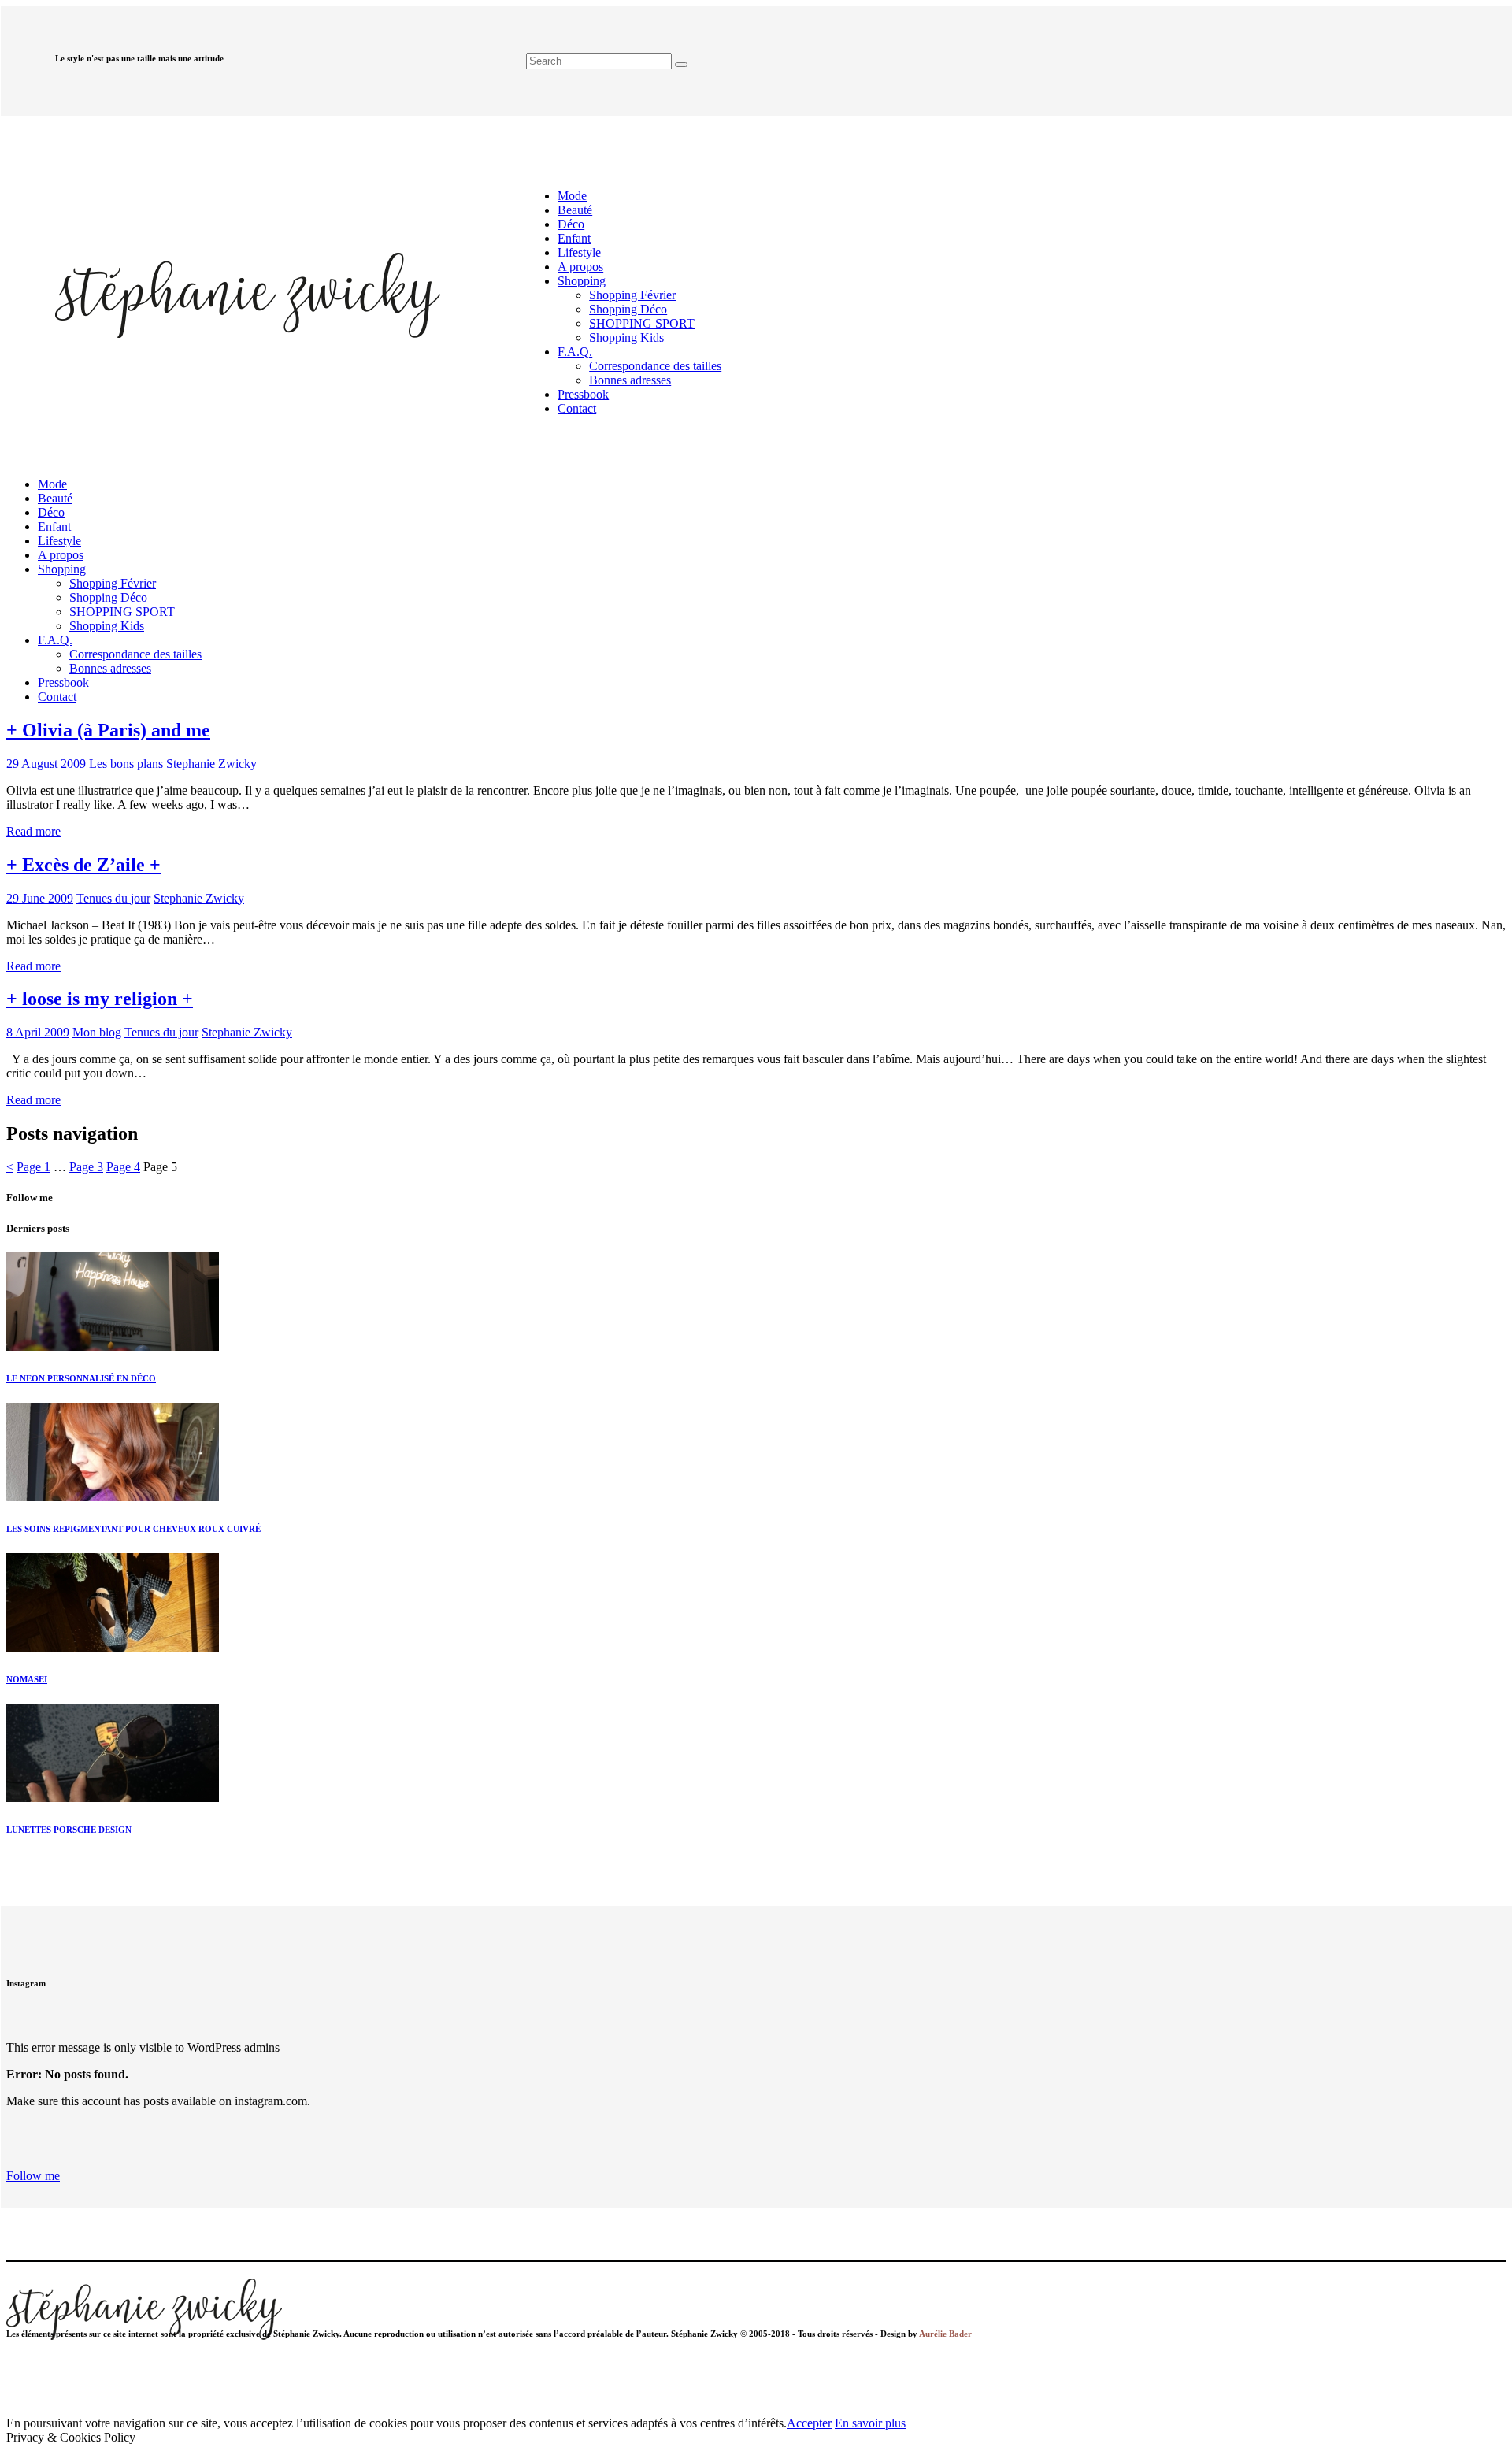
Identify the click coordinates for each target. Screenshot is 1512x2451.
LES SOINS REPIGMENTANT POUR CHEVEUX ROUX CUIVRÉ (133, 1529)
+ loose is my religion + (100, 999)
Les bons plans (126, 764)
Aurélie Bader (945, 2334)
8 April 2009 (38, 1032)
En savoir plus (870, 2423)
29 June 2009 (40, 898)
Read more (33, 831)
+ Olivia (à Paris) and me (108, 730)
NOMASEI (27, 1679)
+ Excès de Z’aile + (83, 865)
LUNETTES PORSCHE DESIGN (69, 1830)
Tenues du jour (113, 898)
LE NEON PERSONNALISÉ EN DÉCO (81, 1378)
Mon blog (97, 1032)
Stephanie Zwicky (211, 764)
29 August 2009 (46, 764)
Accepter (809, 2423)
